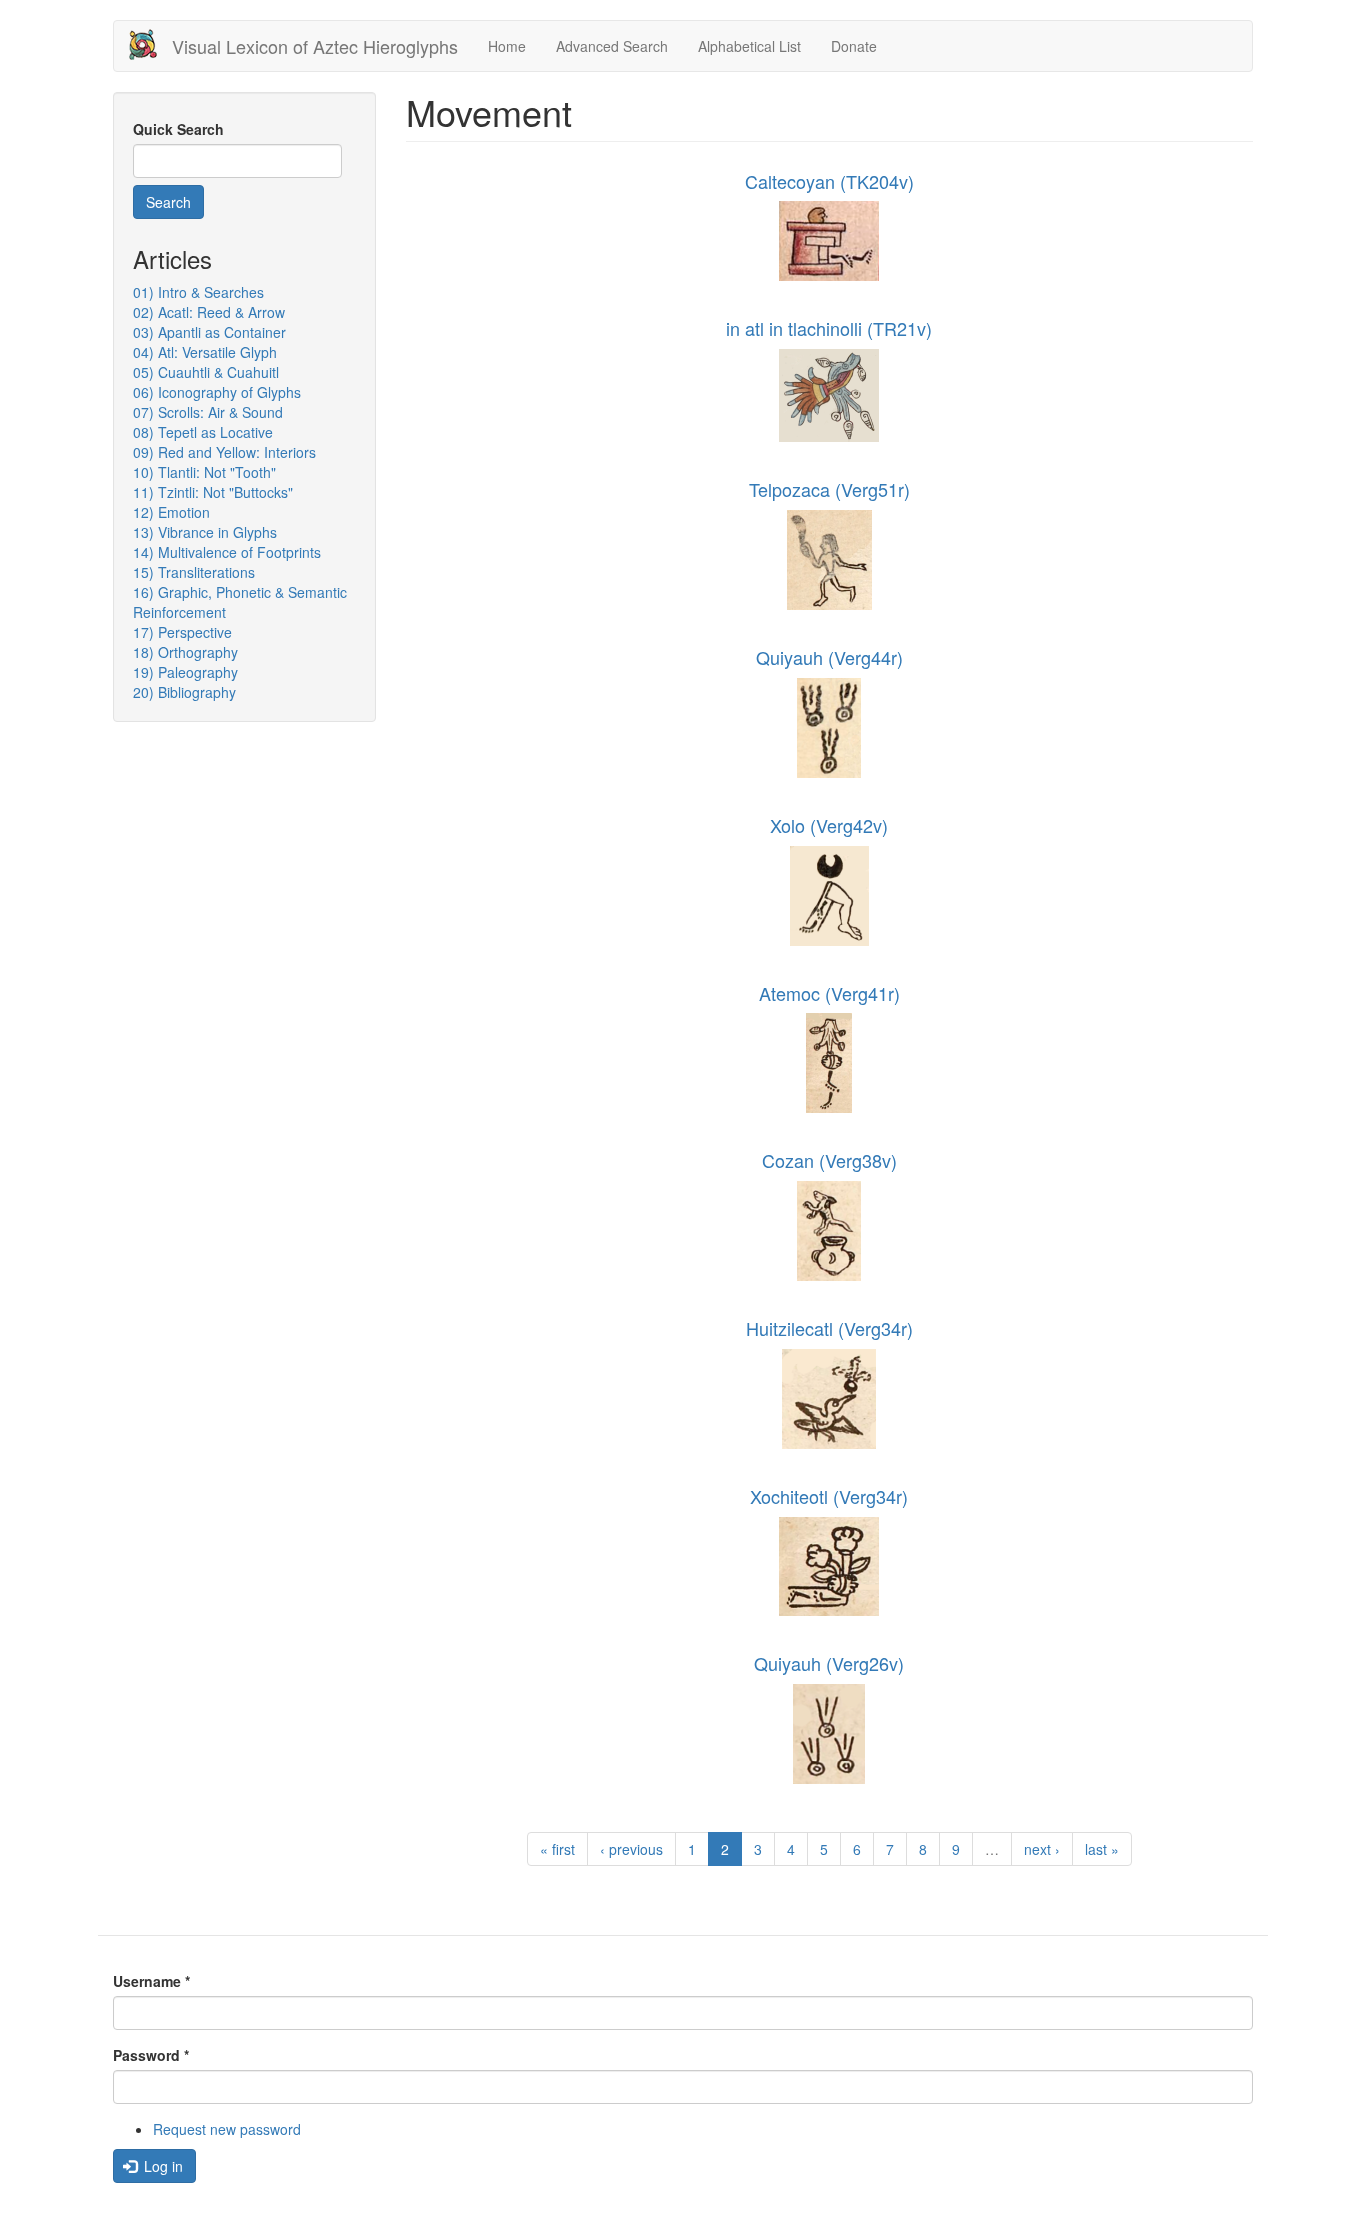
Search (168, 202)
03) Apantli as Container (209, 332)
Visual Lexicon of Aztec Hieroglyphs (315, 46)
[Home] (150, 44)
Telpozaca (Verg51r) (829, 489)
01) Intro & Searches (198, 292)
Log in (161, 2166)
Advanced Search (612, 46)
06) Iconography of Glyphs (217, 392)
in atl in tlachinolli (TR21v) (829, 328)
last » (1102, 1849)
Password (151, 2055)
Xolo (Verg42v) (829, 825)
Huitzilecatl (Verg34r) (829, 1328)
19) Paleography (185, 672)
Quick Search (178, 129)
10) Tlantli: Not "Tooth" (204, 472)
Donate (854, 46)
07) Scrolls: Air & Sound (208, 412)
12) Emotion (171, 512)
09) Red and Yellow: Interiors (224, 452)
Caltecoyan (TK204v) (829, 181)
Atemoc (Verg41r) (829, 993)
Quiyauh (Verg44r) (829, 657)
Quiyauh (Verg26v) (829, 1663)
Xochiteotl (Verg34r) (829, 1496)
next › (1042, 1849)
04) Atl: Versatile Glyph (205, 352)
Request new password (227, 2129)
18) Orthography (185, 652)
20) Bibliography (184, 692)
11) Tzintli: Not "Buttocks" (213, 492)
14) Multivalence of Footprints (227, 552)
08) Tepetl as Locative (203, 432)
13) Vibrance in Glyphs (205, 532)
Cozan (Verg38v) (829, 1160)
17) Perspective (182, 632)
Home (507, 46)
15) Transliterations (194, 572)
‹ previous (631, 1849)
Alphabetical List (749, 46)
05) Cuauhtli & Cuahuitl (206, 372)
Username (151, 1981)
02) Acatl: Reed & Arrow (209, 312)
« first (557, 1849)
